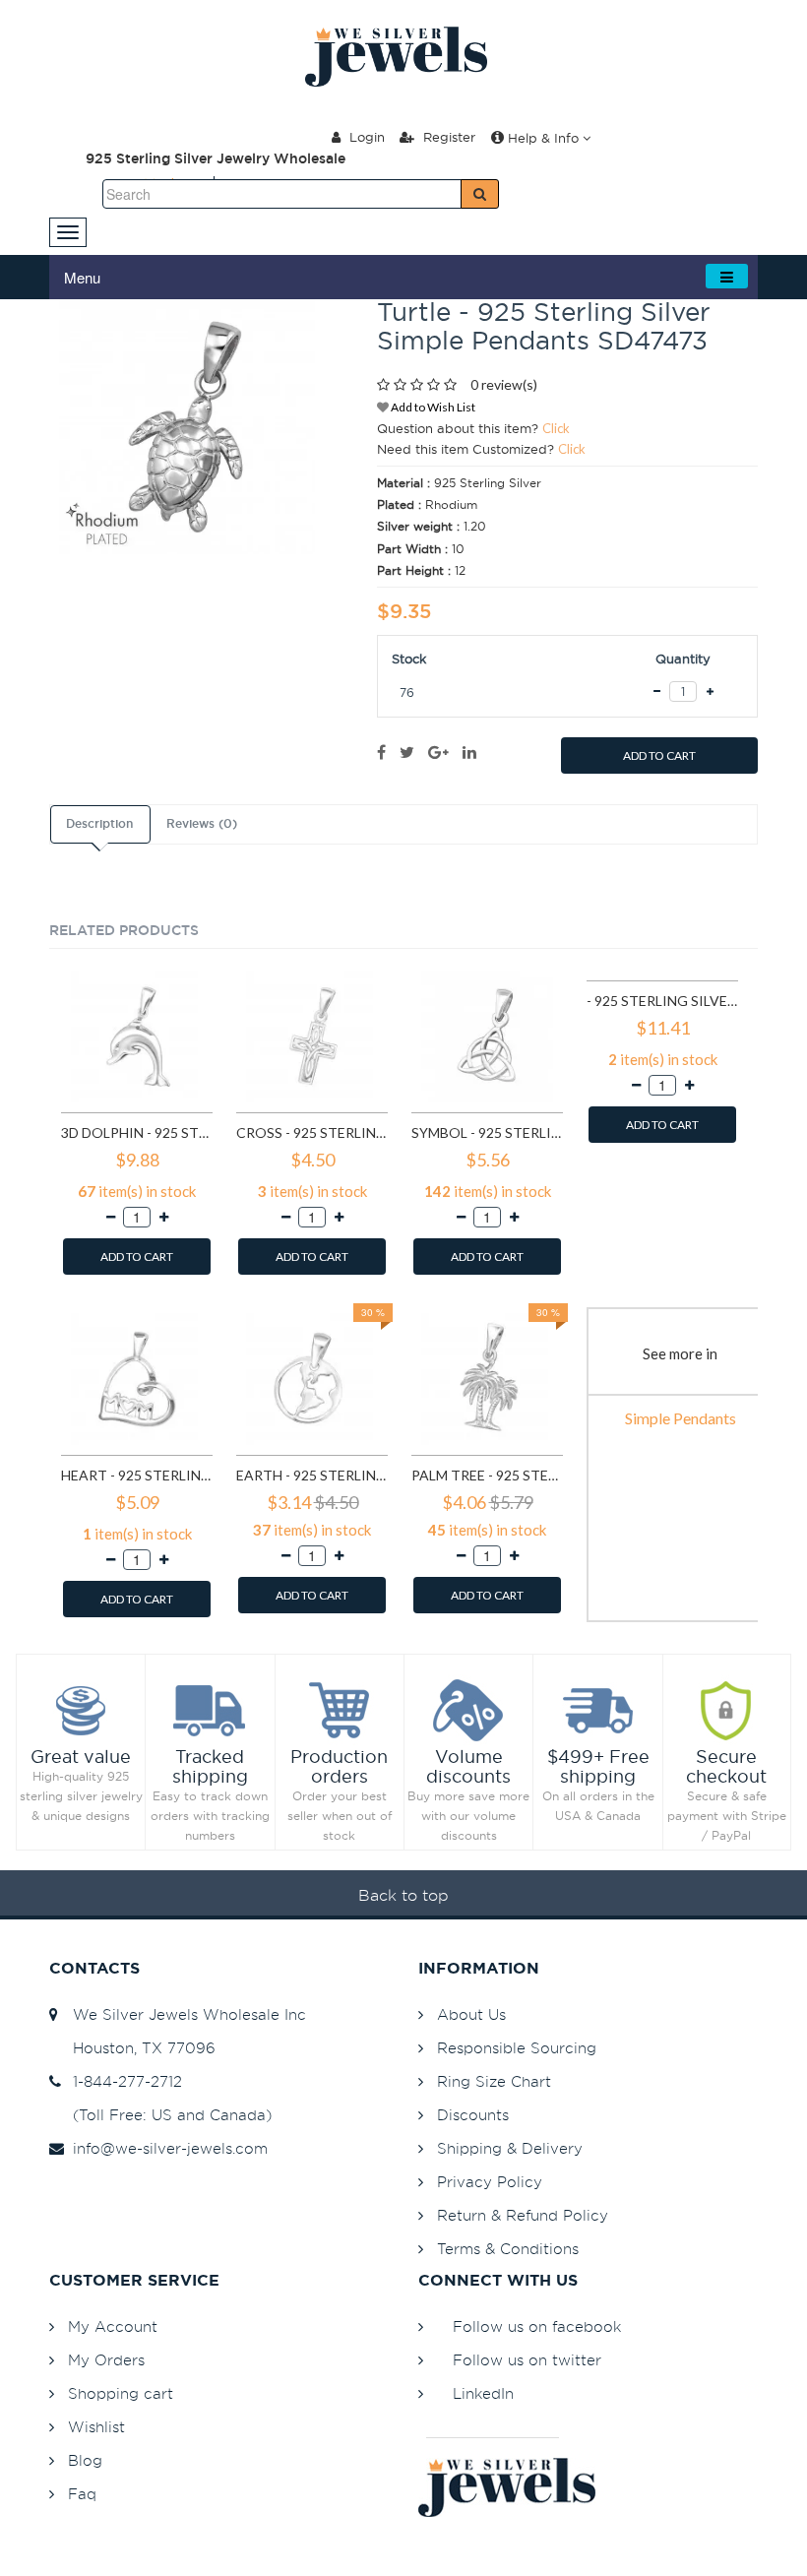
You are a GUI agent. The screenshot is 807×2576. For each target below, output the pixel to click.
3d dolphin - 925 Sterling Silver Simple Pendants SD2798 (137, 1132)
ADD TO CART (659, 755)
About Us (471, 2014)
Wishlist (96, 2427)
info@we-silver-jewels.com (165, 2148)
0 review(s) (504, 384)
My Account (113, 2326)
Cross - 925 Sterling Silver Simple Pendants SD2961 (312, 1132)
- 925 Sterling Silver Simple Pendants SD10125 (662, 1001)
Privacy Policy (490, 2182)
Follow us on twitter (527, 2360)
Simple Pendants (681, 1418)
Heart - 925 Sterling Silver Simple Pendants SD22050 (137, 1475)
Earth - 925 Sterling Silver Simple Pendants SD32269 (312, 1475)
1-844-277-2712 (123, 2081)
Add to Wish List (432, 407)
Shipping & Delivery (510, 2148)
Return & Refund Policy (523, 2215)
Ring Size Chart (494, 2081)
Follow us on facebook (537, 2326)
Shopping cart (121, 2393)
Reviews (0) (202, 824)
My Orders (106, 2360)
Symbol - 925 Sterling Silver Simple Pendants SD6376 (487, 1132)
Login (365, 137)
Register (447, 137)
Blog (85, 2460)
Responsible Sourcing (517, 2048)
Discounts (473, 2115)
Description (99, 824)
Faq (82, 2494)
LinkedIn (483, 2393)
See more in (680, 1353)
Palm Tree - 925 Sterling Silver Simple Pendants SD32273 (487, 1475)
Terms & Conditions (508, 2249)
